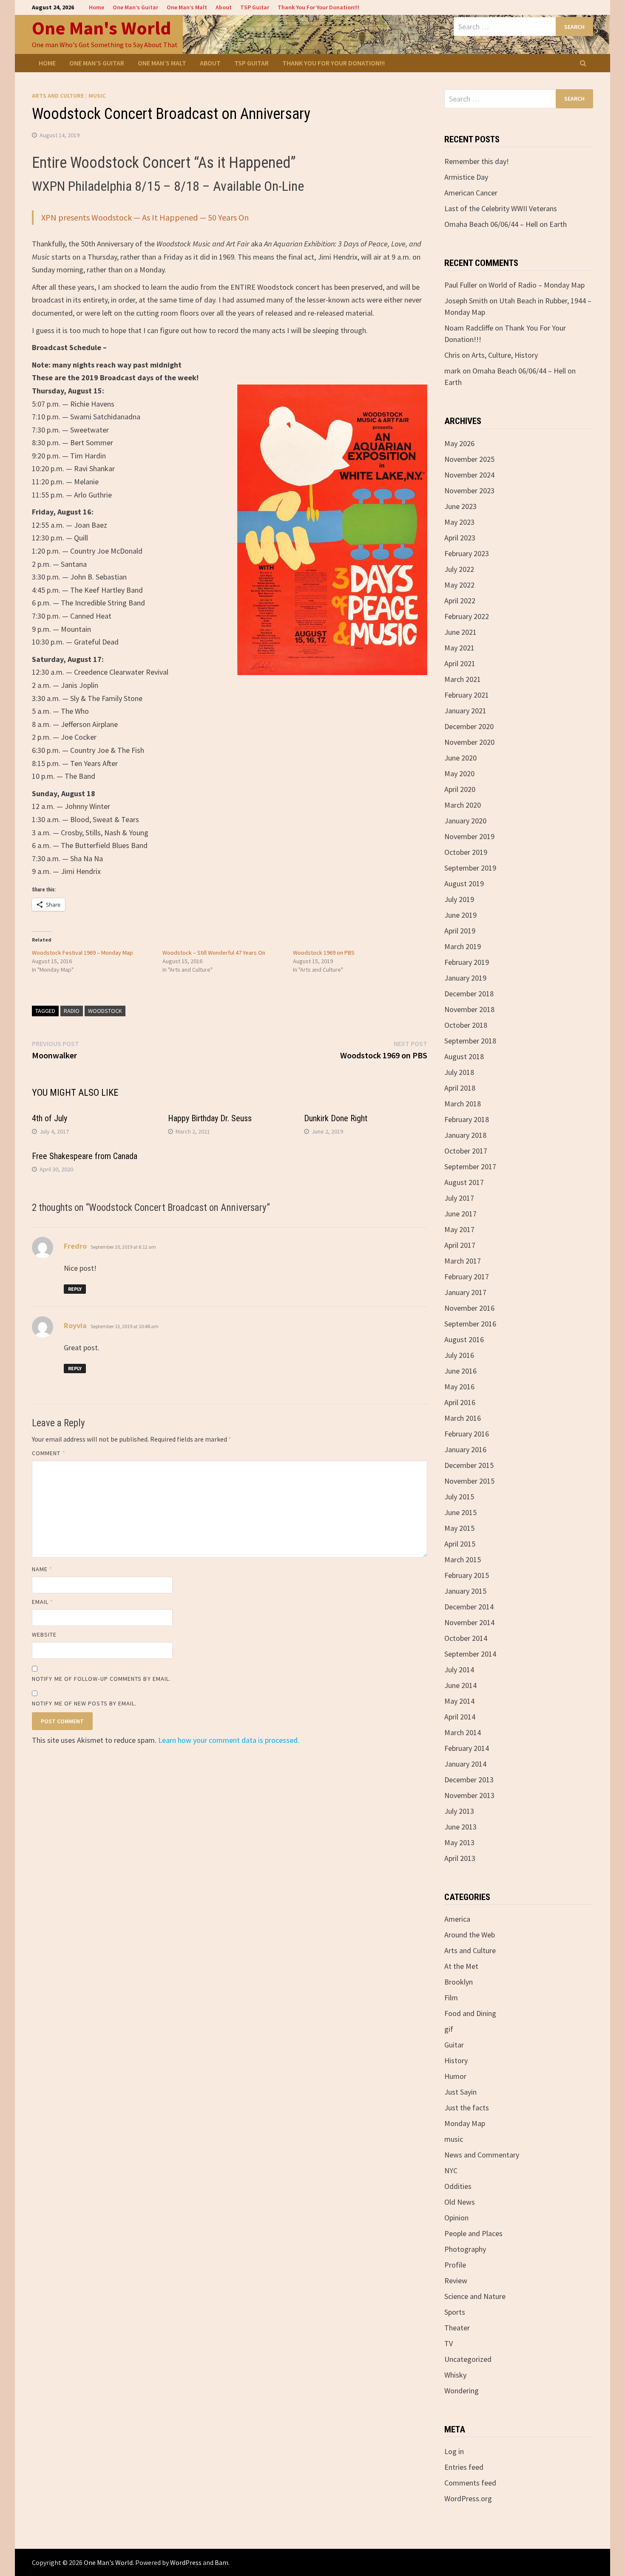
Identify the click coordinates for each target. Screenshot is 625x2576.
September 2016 (470, 1324)
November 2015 (469, 1481)
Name (42, 1569)
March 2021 (463, 679)
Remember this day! (477, 161)
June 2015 (460, 1512)
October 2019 (466, 852)
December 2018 (469, 994)
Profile (455, 2265)
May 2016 (459, 1387)
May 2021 (459, 648)
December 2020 (469, 726)
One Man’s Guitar (135, 7)
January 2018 (465, 1135)
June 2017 (460, 1214)
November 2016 (469, 1308)
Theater (457, 2328)
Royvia (75, 1325)
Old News (460, 2202)
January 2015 (465, 1591)
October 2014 (466, 1638)
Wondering (462, 2391)
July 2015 (459, 1497)
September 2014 (470, 1654)
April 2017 (460, 1245)
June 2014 (460, 1685)
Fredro (75, 1246)
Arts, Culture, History (505, 355)
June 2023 (460, 506)
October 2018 (466, 1025)
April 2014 (460, 1717)
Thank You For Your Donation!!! (318, 7)
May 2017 (459, 1229)
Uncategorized (468, 2359)
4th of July (50, 1118)
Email (43, 1602)
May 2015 (459, 1528)
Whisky (455, 2375)
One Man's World (101, 28)
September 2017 (470, 1166)
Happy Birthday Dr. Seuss (210, 1118)
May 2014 (459, 1701)
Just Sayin (460, 2092)
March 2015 (463, 1559)
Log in (454, 2451)
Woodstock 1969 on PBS (324, 953)
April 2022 (460, 601)
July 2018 (459, 1072)
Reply (75, 1289)
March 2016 (463, 1418)
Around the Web (470, 1935)
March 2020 (463, 805)
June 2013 (460, 1827)
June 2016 (460, 1371)
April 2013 (460, 1858)
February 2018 (467, 1119)
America (457, 1919)
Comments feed (470, 2483)
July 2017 (459, 1198)
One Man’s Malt (187, 7)
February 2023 (467, 553)
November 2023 (469, 491)
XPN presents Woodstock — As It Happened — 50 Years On (145, 217)
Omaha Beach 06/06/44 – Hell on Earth (506, 224)
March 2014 (463, 1732)
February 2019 (467, 962)
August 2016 (464, 1339)
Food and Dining (470, 2013)
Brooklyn (459, 1982)
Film (451, 1998)
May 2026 (459, 443)
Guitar (454, 2045)
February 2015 (467, 1575)
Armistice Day (466, 177)
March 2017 (463, 1261)
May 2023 (459, 522)
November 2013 (469, 1795)
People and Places (473, 2233)
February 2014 (467, 1748)
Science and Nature (475, 2296)
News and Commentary (482, 2155)
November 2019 (469, 836)
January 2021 (465, 711)
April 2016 (460, 1402)
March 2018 (463, 1104)
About (224, 7)
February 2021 (467, 695)
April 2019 (460, 931)
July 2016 (459, 1355)
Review (456, 2281)
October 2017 (466, 1151)
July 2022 (459, 569)
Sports (455, 2312)
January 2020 (465, 821)
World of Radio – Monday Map (537, 285)
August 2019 (464, 884)
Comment (49, 1453)
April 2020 (460, 789)
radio (72, 1011)
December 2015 (469, 1465)
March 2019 (463, 946)
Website (44, 1634)
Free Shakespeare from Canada (85, 1156)
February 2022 (467, 616)
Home (97, 7)
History (456, 2060)
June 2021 (460, 632)
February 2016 (467, 1434)
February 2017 (467, 1277)
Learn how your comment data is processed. (229, 1740)
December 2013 (469, 1780)
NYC (451, 2170)
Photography (465, 2249)
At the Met (461, 1966)
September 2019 (470, 868)
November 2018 (469, 1009)
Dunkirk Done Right (336, 1118)
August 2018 (464, 1056)
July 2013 (459, 1811)
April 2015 (460, 1544)
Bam (222, 2562)
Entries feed (464, 2467)
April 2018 (460, 1088)
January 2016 (465, 1449)
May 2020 (459, 773)
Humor (455, 2076)
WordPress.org (468, 2498)
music (97, 96)
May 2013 (459, 1842)
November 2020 (469, 742)
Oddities (458, 2186)
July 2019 (459, 899)
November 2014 (469, 1622)
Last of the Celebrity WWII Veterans (501, 208)
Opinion (456, 2218)
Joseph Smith (466, 301)
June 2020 (460, 758)
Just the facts (467, 2108)
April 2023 (460, 538)
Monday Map (465, 2123)
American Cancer (471, 193)
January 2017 (465, 1292)
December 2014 (469, 1607)
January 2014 (465, 1764)
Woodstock (105, 1011)
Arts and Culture (58, 96)
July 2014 (459, 1670)
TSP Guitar (255, 7)
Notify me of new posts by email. (84, 1703)
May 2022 (459, 585)
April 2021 (460, 663)
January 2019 (465, 978)
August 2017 (464, 1182)
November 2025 (469, 459)
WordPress (186, 2562)
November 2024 (469, 475)
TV (449, 2343)
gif (449, 2029)
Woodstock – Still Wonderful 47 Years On (214, 953)
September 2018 (470, 1041)
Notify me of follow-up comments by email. (101, 1679)
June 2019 (460, 915)
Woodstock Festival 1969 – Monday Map (82, 953)
